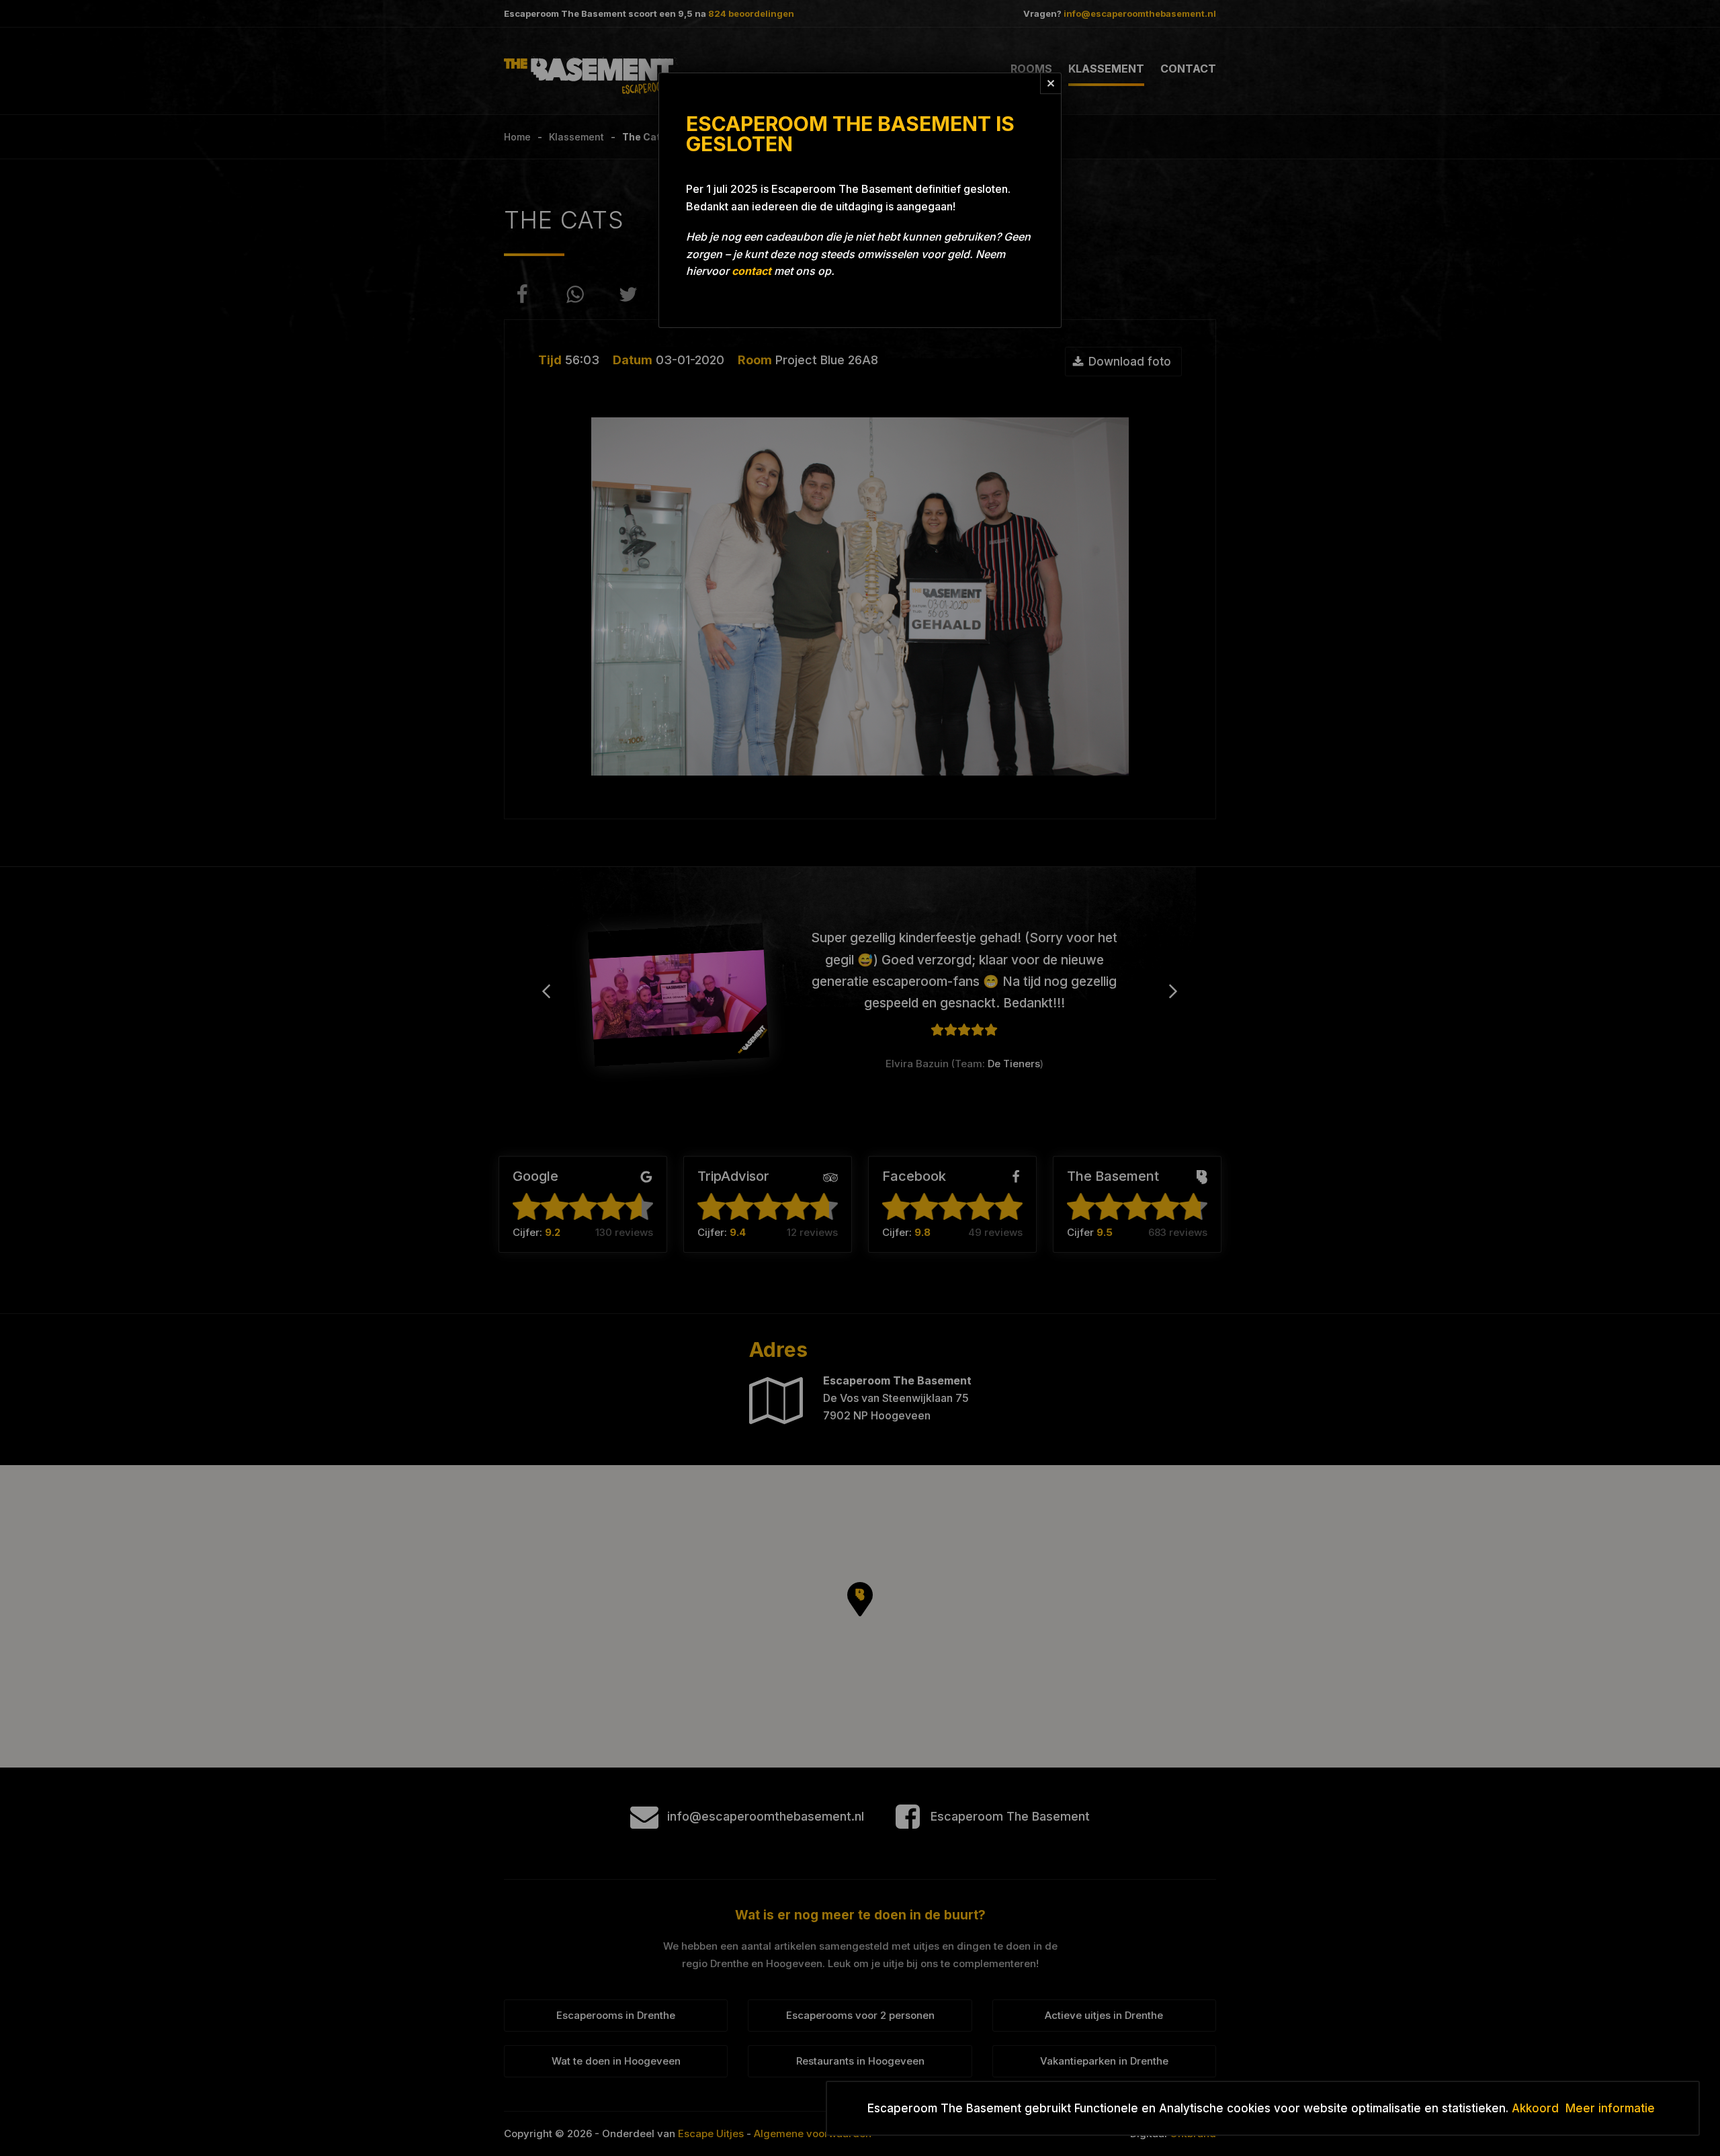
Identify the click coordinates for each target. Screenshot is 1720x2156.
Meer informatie (1610, 2108)
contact (751, 271)
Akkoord (1535, 2108)
